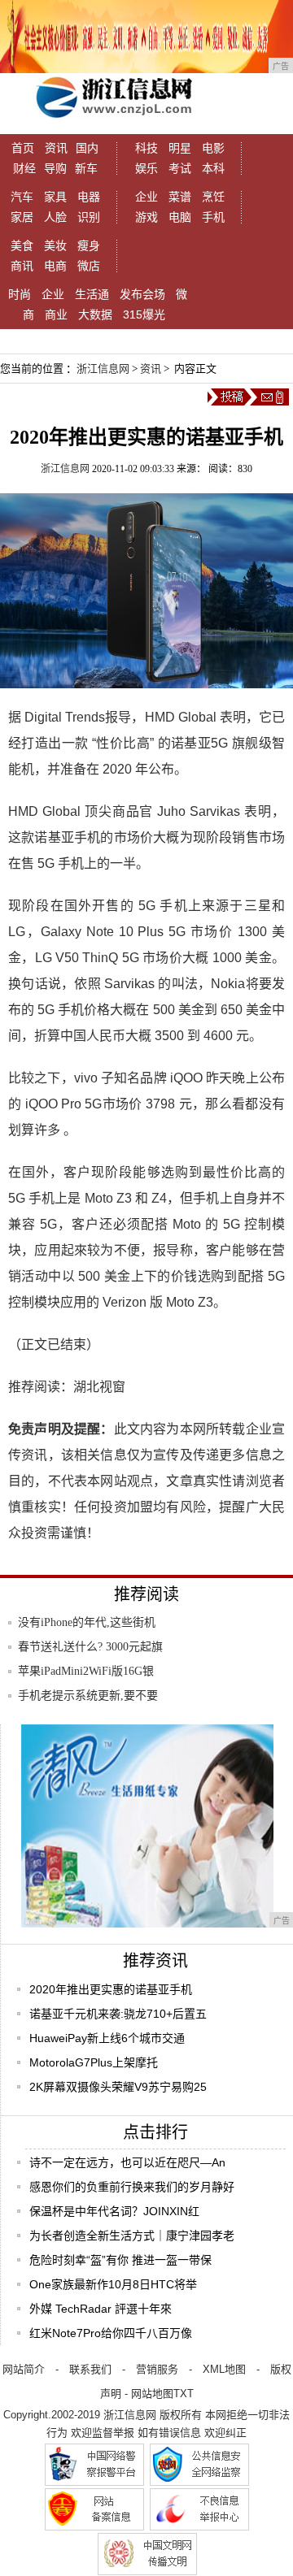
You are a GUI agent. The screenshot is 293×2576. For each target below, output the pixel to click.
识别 (89, 217)
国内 (87, 148)
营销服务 (157, 2369)
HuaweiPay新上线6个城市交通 (107, 2038)
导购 (55, 168)
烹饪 (213, 197)
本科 (213, 168)
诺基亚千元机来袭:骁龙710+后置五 (118, 2014)
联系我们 (90, 2369)
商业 (56, 314)
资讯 (56, 148)
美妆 (55, 245)
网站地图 (152, 2394)
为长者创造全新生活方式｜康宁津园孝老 (132, 2236)
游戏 (146, 217)
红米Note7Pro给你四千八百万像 (111, 2333)
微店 (89, 266)
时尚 (20, 294)
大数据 (95, 314)
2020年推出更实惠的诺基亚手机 (111, 1989)
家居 (22, 217)
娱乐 (146, 168)
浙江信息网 (103, 369)
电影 (213, 148)
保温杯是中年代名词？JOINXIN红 (114, 2211)
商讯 (22, 266)
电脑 (180, 217)
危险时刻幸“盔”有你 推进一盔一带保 (120, 2260)
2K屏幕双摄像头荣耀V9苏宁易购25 (118, 2087)
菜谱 (180, 197)
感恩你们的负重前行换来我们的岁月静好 (132, 2187)
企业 (146, 197)
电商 (55, 266)
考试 (180, 168)
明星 (180, 148)
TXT (184, 2394)
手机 (213, 217)
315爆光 (144, 314)
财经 (24, 168)
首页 (23, 148)
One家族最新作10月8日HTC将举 (113, 2284)
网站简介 (24, 2369)
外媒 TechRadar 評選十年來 (101, 2309)
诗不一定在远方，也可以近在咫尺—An (127, 2162)
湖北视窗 (99, 1387)
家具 (55, 197)
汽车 (22, 197)
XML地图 (224, 2369)
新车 (86, 168)
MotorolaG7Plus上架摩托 (94, 2062)
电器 (89, 197)
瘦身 (89, 245)
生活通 (92, 294)
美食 (22, 245)
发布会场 (142, 294)
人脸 (55, 217)
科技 (146, 148)
